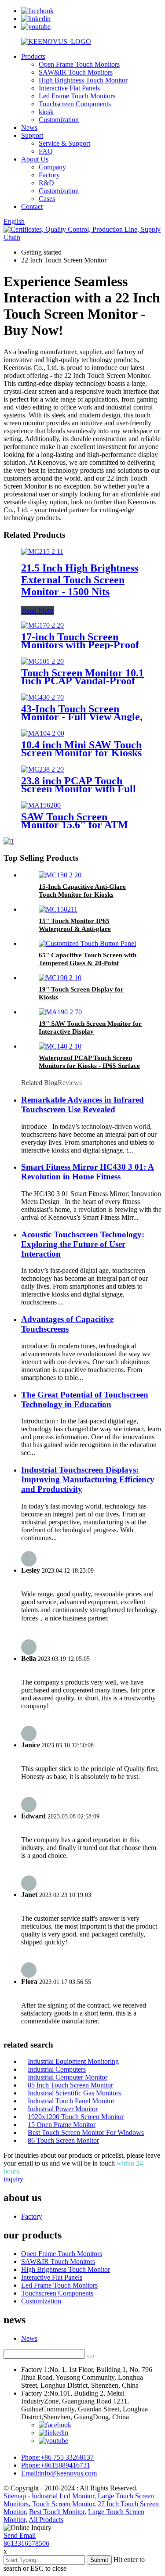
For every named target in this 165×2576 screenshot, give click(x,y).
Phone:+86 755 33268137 (57, 2457)
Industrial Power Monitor (63, 2109)
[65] (87, 943)
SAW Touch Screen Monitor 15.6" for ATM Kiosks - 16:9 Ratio (75, 825)
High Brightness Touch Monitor (83, 80)
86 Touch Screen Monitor (63, 2140)
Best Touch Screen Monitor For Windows (86, 2132)
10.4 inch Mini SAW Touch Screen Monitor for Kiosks (81, 749)
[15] (58, 909)
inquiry (13, 2179)
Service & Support (64, 143)
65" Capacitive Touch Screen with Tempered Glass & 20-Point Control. (88, 963)
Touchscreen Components (75, 104)
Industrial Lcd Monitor (63, 2496)
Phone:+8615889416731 (56, 2465)
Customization (59, 120)
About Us (35, 159)
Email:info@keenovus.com (59, 2473)
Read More (38, 610)
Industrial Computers (57, 2069)
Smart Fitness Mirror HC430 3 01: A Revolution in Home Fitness (88, 1172)
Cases (47, 199)
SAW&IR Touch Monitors (76, 72)
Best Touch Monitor (57, 2512)
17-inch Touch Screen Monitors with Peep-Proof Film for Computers (80, 645)
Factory (49, 175)
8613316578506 (26, 2543)
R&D (46, 183)
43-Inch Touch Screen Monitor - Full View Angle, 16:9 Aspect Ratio (82, 717)
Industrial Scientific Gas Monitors (74, 2093)
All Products (46, 2520)
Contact (32, 207)
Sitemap (15, 2496)
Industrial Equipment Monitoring (73, 2061)
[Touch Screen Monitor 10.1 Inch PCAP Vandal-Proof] (42, 661)
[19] (60, 978)
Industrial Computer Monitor (68, 2077)
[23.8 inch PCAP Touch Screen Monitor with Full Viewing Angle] (42, 769)
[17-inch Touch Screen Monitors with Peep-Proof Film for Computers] (42, 625)
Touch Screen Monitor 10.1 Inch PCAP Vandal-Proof (82, 677)
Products (33, 56)
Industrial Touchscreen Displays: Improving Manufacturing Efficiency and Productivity (88, 1479)
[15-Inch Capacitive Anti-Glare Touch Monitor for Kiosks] (60, 875)
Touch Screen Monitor (63, 2504)
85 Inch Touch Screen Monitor (70, 2085)
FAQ (46, 151)
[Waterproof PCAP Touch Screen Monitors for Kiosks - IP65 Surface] (60, 1046)
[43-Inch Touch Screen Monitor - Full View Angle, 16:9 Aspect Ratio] (42, 697)
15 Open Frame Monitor (62, 2125)
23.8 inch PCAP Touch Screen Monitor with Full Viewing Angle (79, 789)
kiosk (46, 112)
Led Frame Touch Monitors (77, 96)
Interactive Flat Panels (69, 88)
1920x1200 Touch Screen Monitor (76, 2117)
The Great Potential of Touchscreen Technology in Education (85, 1399)
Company (52, 167)
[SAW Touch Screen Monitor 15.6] (41, 805)
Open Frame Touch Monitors (79, 64)
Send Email (20, 2535)
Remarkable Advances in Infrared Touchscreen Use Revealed (82, 1105)
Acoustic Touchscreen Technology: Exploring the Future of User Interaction (83, 1244)
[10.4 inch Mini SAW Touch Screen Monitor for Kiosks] (43, 733)
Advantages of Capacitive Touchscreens (67, 1324)
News (29, 128)
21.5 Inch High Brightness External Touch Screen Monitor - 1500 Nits (80, 580)
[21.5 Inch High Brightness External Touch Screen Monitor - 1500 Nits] (42, 551)
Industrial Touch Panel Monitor (71, 2101)
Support (32, 135)
